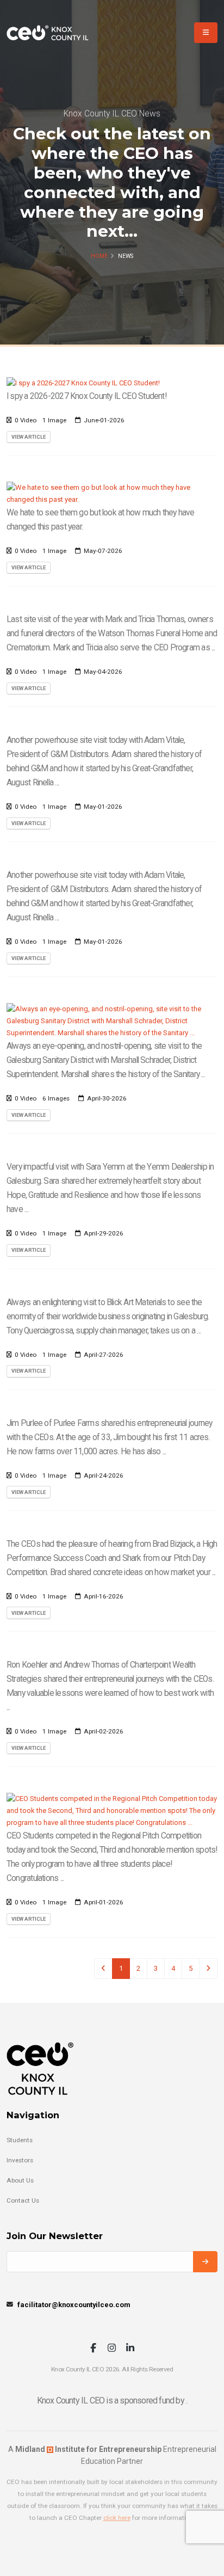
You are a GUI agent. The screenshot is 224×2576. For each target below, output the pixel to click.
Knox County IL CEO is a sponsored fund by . (112, 2400)
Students (20, 2140)
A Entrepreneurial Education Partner (112, 2455)
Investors (20, 2160)
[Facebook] (93, 2349)
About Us (20, 2180)
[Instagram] (112, 2349)
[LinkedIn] (130, 2349)
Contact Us (23, 2200)
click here (117, 2518)
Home (99, 256)
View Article (29, 437)
